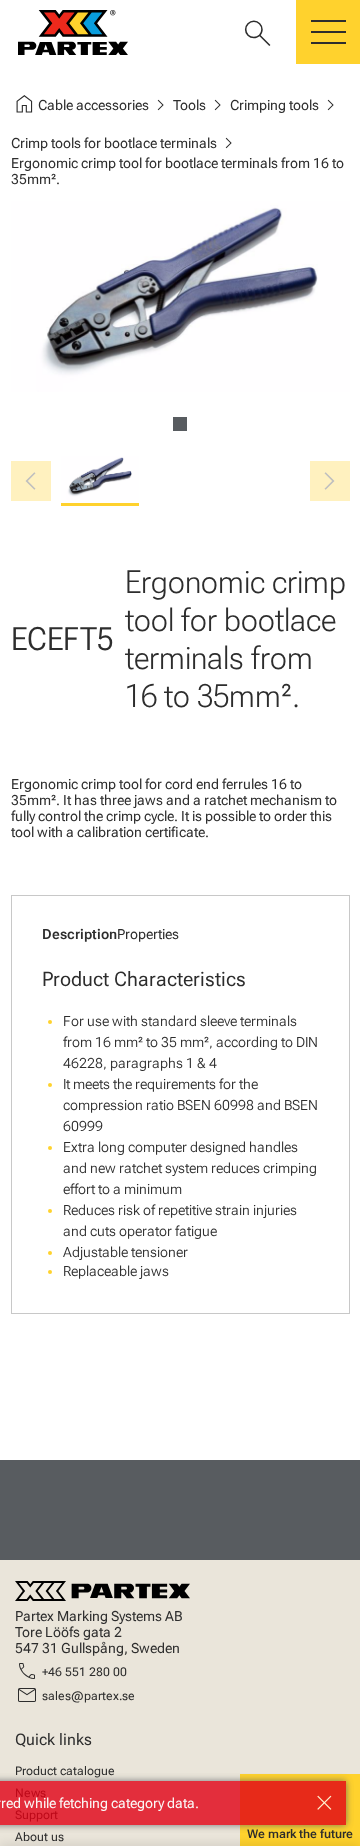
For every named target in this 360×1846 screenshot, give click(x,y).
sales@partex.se (88, 1696)
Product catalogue (65, 1771)
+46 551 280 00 (84, 1672)
